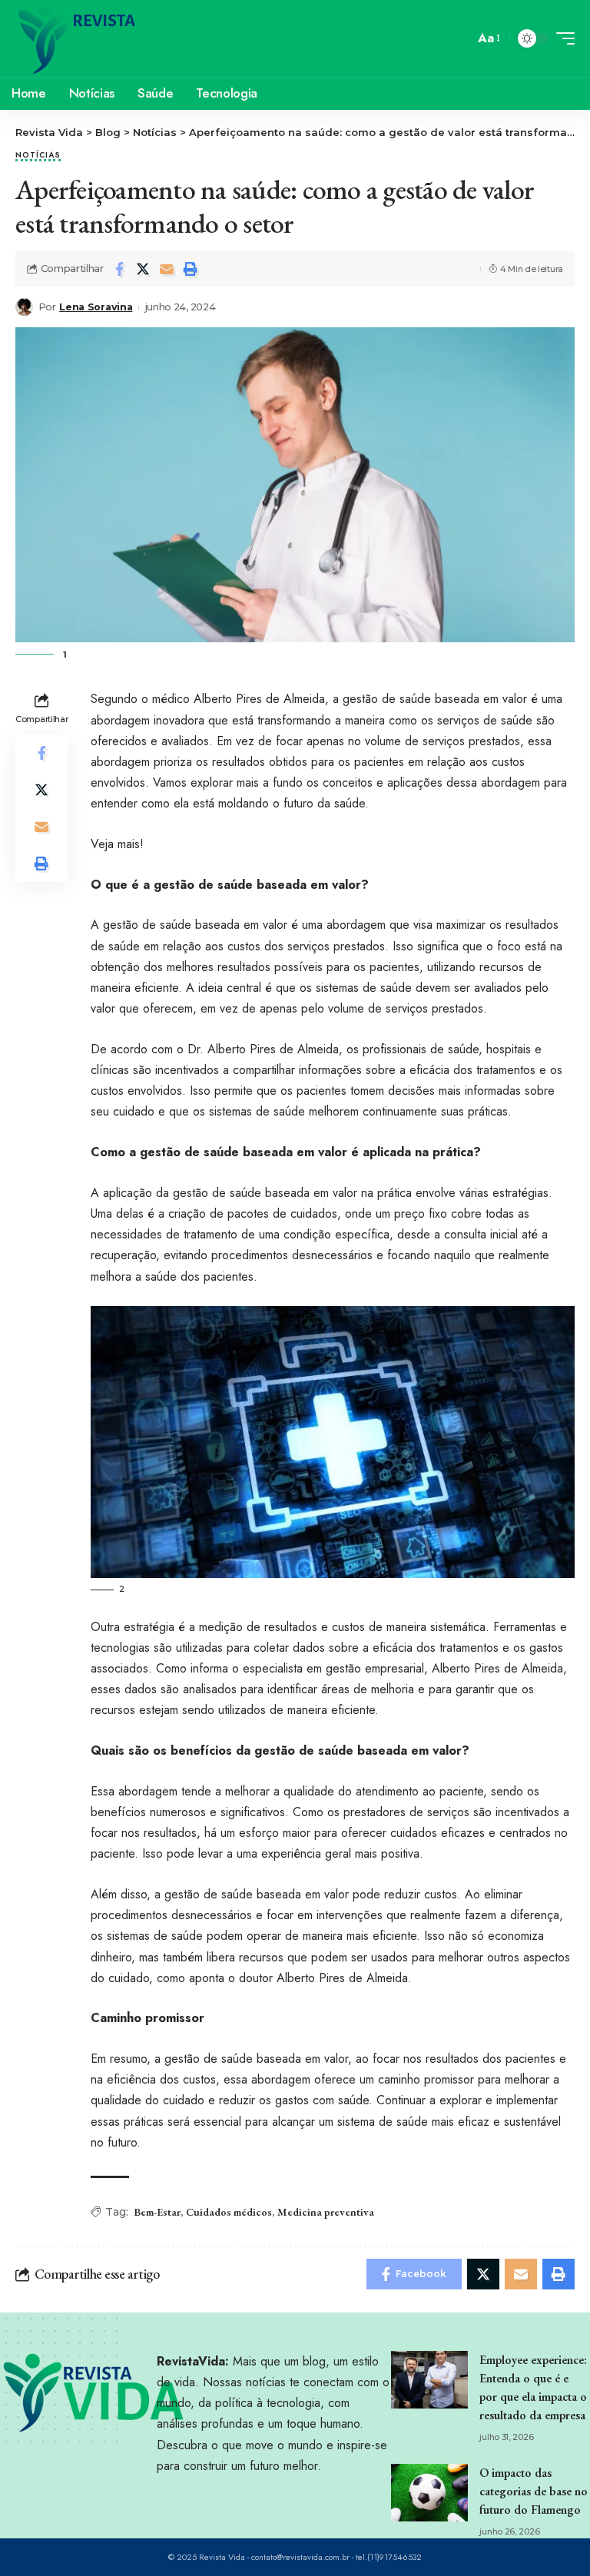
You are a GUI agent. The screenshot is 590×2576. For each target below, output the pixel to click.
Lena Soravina (96, 307)
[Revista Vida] (101, 38)
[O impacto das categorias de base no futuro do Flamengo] (429, 2493)
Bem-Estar (157, 2212)
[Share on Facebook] (119, 269)
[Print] (191, 269)
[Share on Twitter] (143, 269)
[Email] (167, 269)
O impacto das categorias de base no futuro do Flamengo (534, 2491)
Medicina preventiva (326, 2212)
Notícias (38, 156)
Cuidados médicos (229, 2212)
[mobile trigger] (562, 38)
